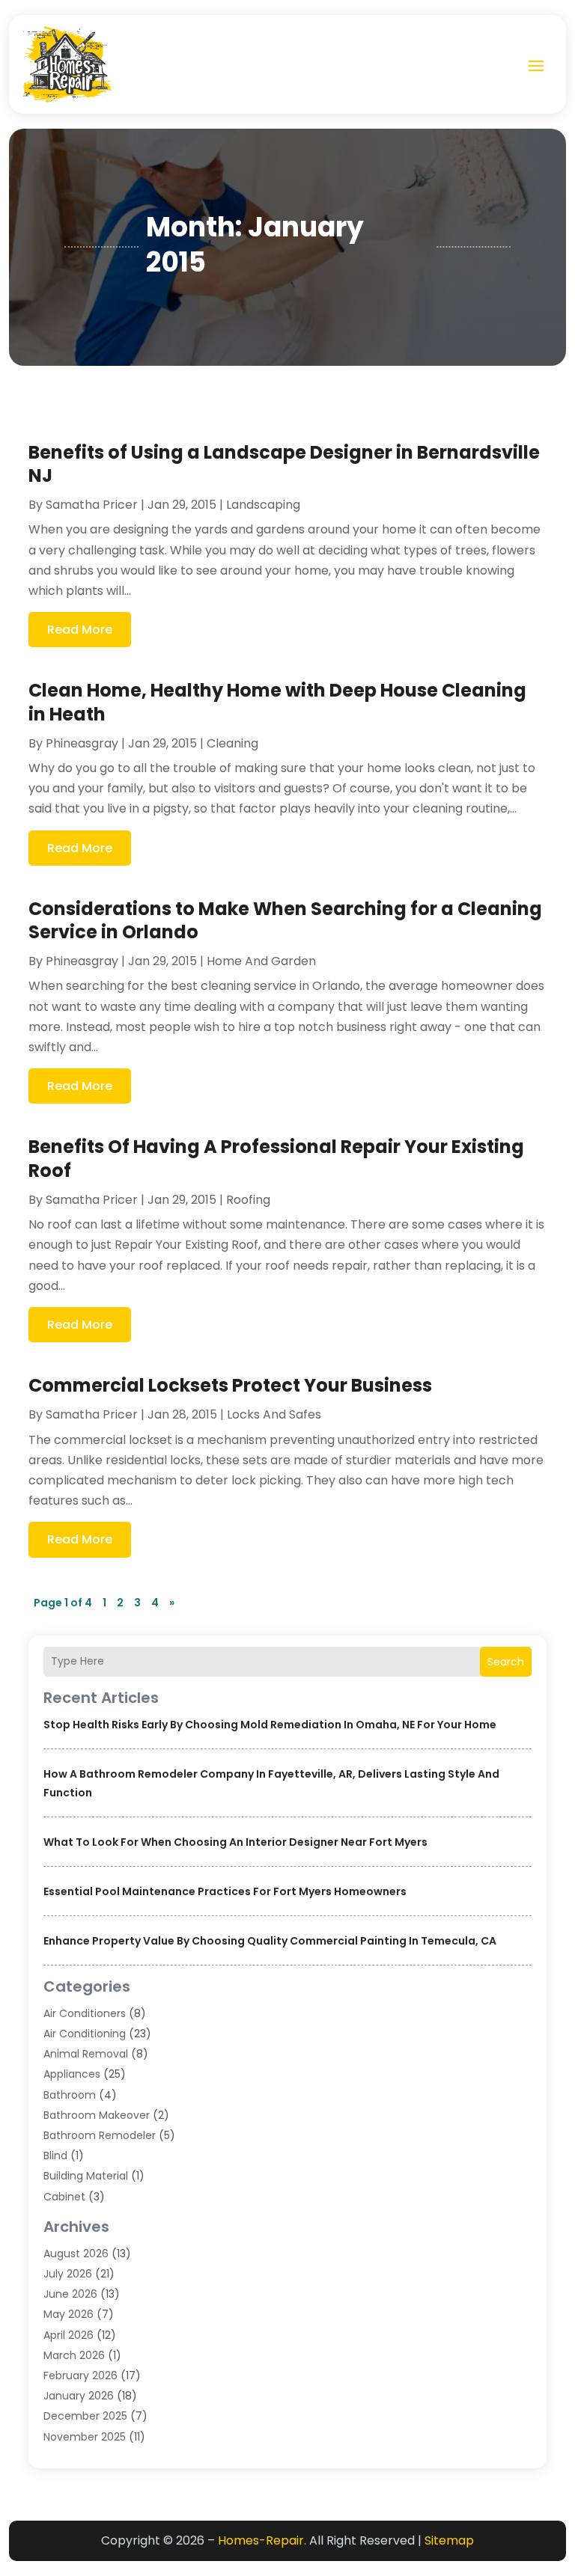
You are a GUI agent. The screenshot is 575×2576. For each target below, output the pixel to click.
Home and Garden (261, 961)
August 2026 (76, 2254)
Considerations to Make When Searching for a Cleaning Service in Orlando (285, 920)
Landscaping (263, 505)
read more (80, 630)
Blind (55, 2156)
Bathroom (70, 2095)
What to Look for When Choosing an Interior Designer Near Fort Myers (235, 1842)
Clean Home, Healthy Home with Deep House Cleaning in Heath (277, 702)
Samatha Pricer (92, 505)
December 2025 (85, 2416)
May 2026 (69, 2314)
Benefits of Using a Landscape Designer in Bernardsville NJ (284, 464)
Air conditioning (85, 2034)
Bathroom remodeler (100, 2135)
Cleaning (232, 743)
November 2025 (85, 2437)
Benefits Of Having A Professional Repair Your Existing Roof (276, 1158)
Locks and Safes (274, 1414)
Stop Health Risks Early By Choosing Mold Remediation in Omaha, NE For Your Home (270, 1725)
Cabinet (64, 2197)
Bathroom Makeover (97, 2115)
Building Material (86, 2176)
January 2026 (79, 2396)
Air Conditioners (85, 2013)
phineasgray (82, 743)
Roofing (248, 1200)
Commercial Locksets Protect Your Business (230, 1385)
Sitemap (449, 2540)
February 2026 (80, 2375)
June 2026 (70, 2294)
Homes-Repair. (262, 2540)
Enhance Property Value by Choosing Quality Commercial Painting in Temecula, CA (270, 1941)
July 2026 (68, 2274)
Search (506, 1662)
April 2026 (69, 2335)
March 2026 (74, 2355)
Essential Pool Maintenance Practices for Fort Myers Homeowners (225, 1891)
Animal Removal (86, 2054)
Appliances (72, 2074)
